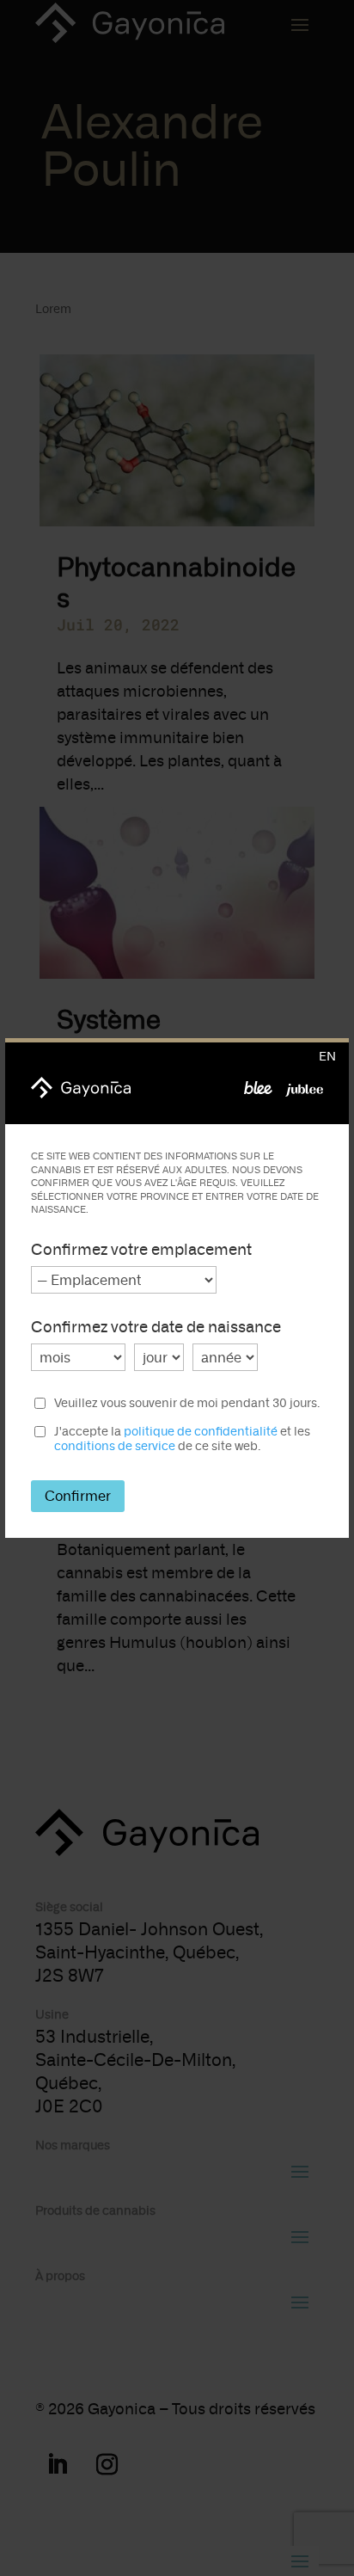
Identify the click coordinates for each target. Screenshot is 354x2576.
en (327, 1057)
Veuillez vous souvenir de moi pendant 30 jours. (187, 1404)
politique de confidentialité (201, 1432)
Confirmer (78, 1496)
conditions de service (115, 1446)
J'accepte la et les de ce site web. (182, 1439)
